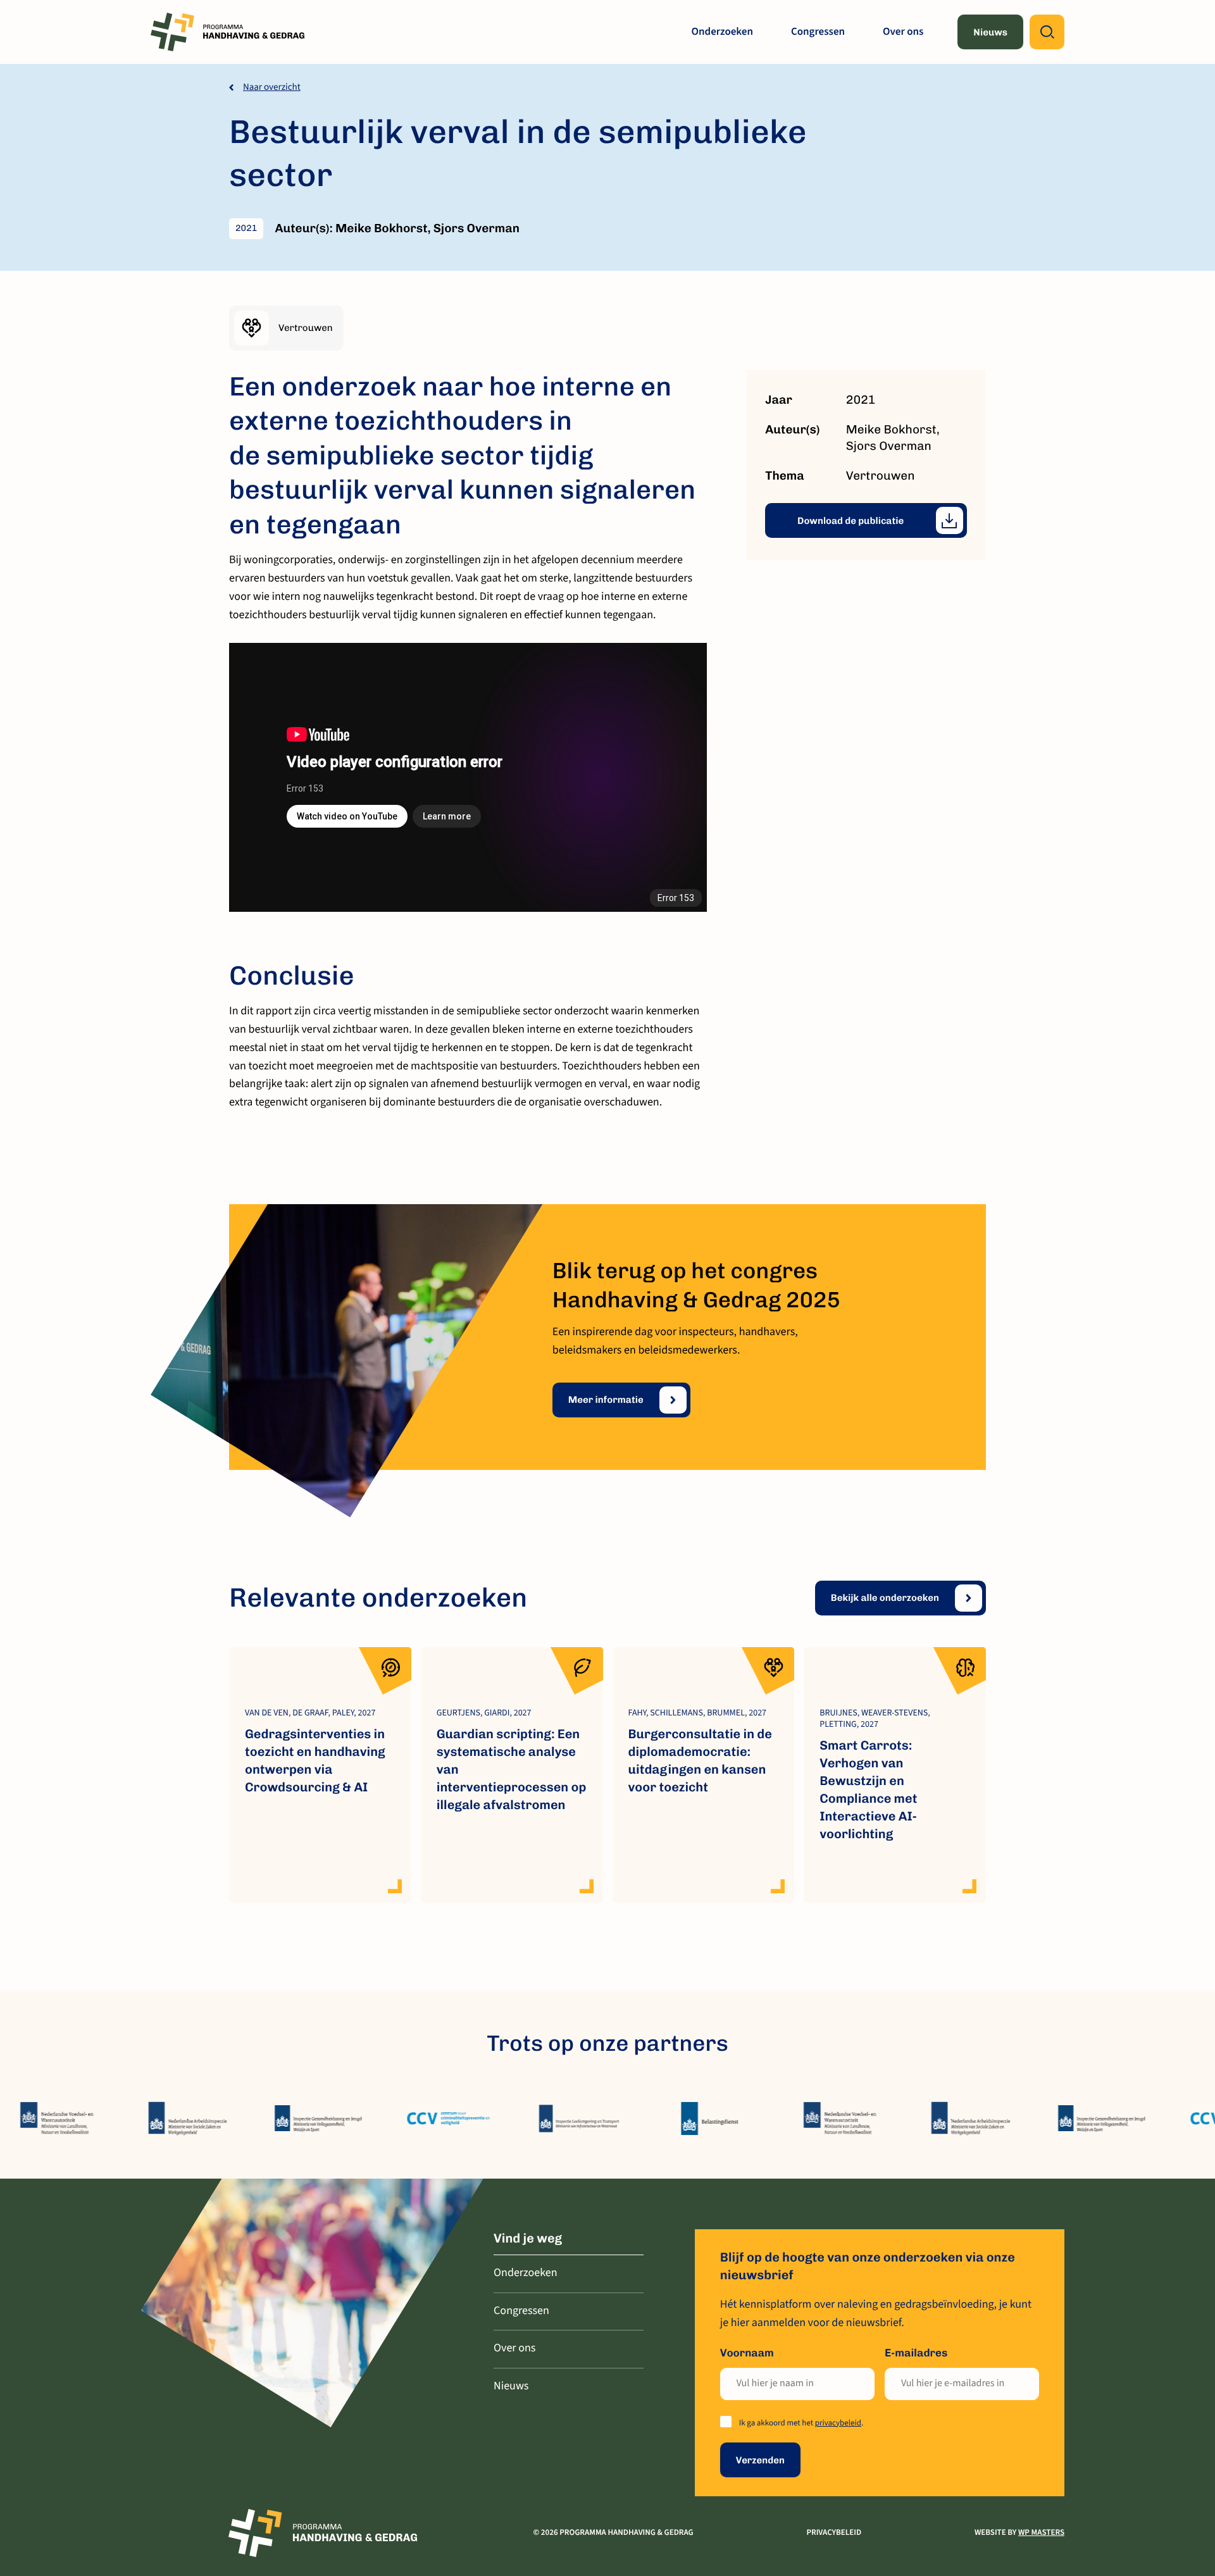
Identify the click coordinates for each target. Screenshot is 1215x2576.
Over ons (903, 32)
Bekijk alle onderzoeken (885, 1598)
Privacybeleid (834, 2533)
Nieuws (990, 32)
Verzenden (760, 2460)
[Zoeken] (1047, 32)
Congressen (818, 32)
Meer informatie (606, 1400)
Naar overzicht (272, 87)
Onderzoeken (722, 32)
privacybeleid (838, 2424)
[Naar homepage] (229, 32)
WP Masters (1041, 2533)
